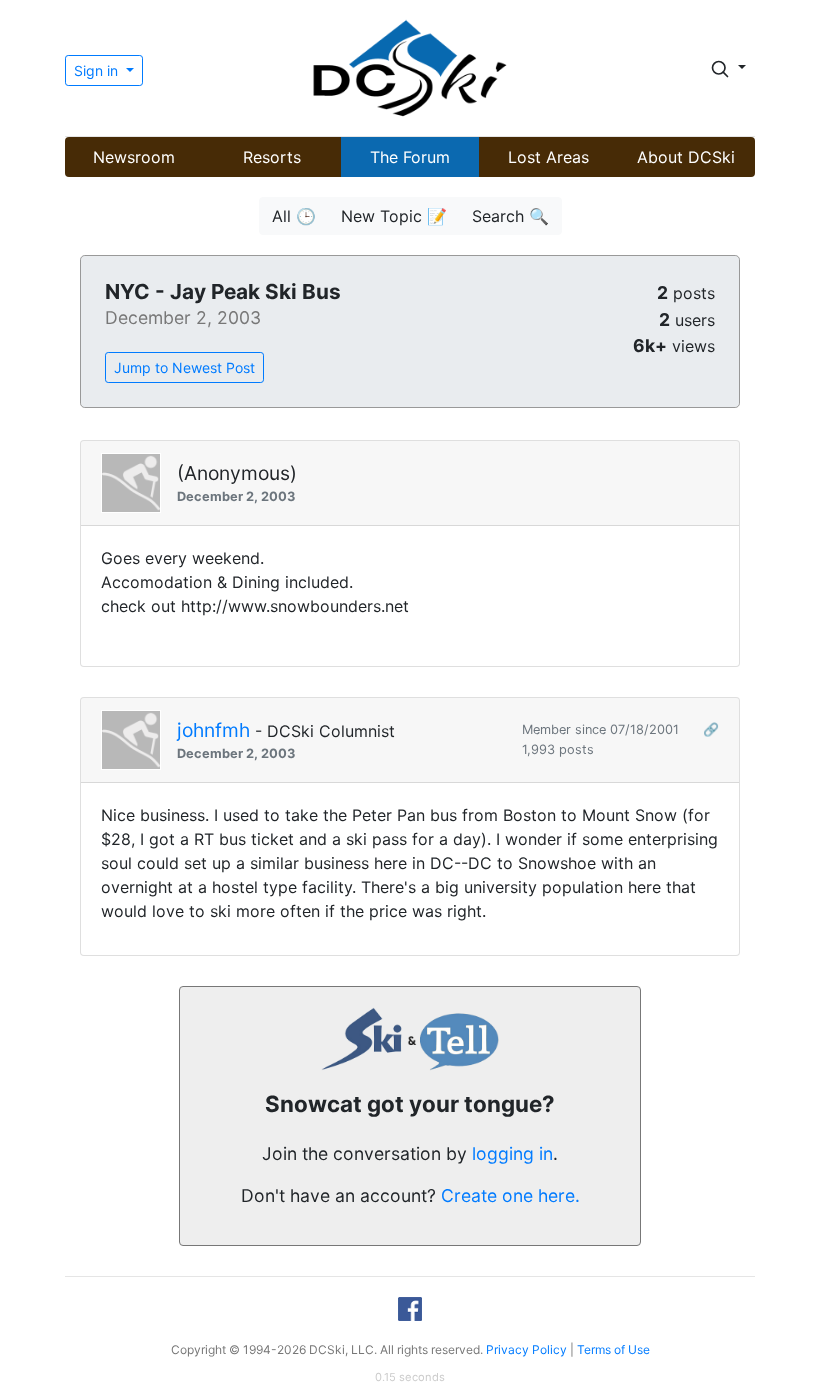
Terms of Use (613, 1349)
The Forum (410, 157)
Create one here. (510, 1195)
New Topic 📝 (394, 216)
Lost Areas (548, 157)
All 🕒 (294, 216)
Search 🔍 (510, 216)
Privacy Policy (526, 1349)
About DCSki (686, 157)
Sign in (98, 70)
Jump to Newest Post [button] (184, 367)
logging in (512, 1153)
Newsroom (134, 157)
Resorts (272, 157)
